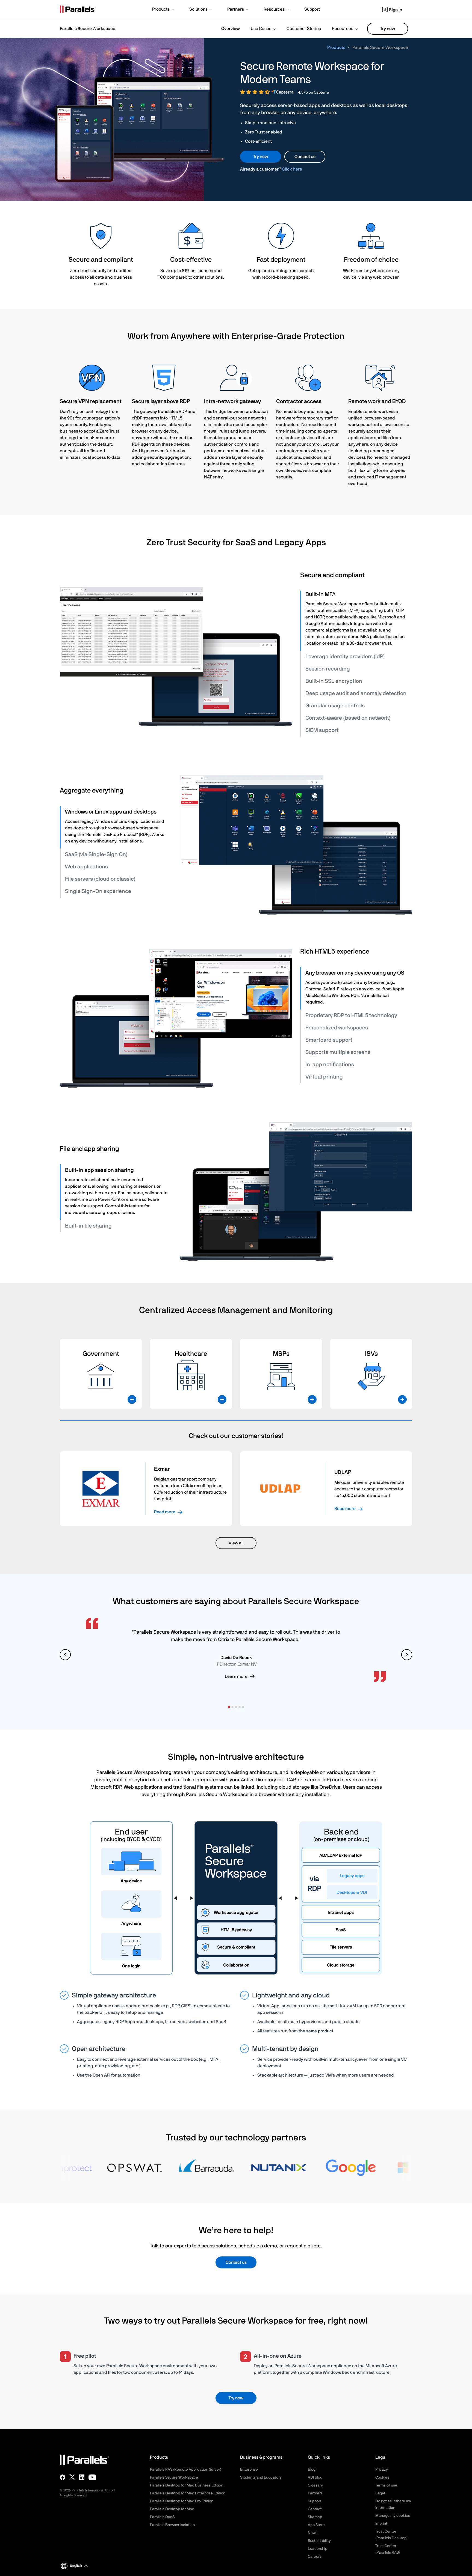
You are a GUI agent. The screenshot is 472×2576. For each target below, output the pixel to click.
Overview (231, 29)
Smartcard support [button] (329, 1040)
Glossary (315, 2485)
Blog (312, 2470)
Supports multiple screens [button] (338, 1052)
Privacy (382, 2470)
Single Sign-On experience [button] (98, 891)
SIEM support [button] (322, 730)
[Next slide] (407, 1655)
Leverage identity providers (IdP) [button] (345, 657)
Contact (315, 2509)
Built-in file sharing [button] (88, 1226)
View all (236, 1543)
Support (315, 2501)
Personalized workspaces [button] (337, 1028)
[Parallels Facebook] (63, 2477)
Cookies (382, 2477)
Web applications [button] (86, 867)
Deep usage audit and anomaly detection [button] (356, 693)
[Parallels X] (72, 2477)
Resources (343, 29)
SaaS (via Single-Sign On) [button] (96, 854)
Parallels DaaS (162, 2517)
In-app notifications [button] (330, 1065)
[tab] (357, 594)
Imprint (381, 2524)
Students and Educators (261, 2477)
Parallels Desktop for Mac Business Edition (187, 2485)
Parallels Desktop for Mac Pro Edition (182, 2501)
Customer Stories (304, 29)
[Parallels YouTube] (92, 2477)
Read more (165, 1512)
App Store (316, 2525)
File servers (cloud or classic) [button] (100, 879)
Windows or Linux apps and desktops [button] (111, 812)
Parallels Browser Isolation (172, 2525)
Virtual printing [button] (324, 1077)
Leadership (318, 2549)
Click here (292, 169)
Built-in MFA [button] (321, 594)
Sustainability (319, 2541)
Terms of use (386, 2485)
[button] (163, 10)
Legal (380, 2493)
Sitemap (315, 2517)
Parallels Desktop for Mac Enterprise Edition (188, 2493)
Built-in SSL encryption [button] (334, 681)
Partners (315, 2493)
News (313, 2533)
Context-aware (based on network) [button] (348, 718)
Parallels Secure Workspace (174, 2477)
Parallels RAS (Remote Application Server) (186, 2470)
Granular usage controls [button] (335, 706)
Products (336, 47)
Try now (388, 29)
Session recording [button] (328, 669)
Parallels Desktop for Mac (172, 2509)
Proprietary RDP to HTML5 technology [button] (351, 1015)
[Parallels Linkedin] (82, 2477)
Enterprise (249, 2470)
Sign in (396, 10)
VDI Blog (315, 2477)
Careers (315, 2557)
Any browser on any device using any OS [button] (355, 973)
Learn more (236, 1676)
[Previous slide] (65, 1655)
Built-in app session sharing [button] (99, 1170)
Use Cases (261, 29)
